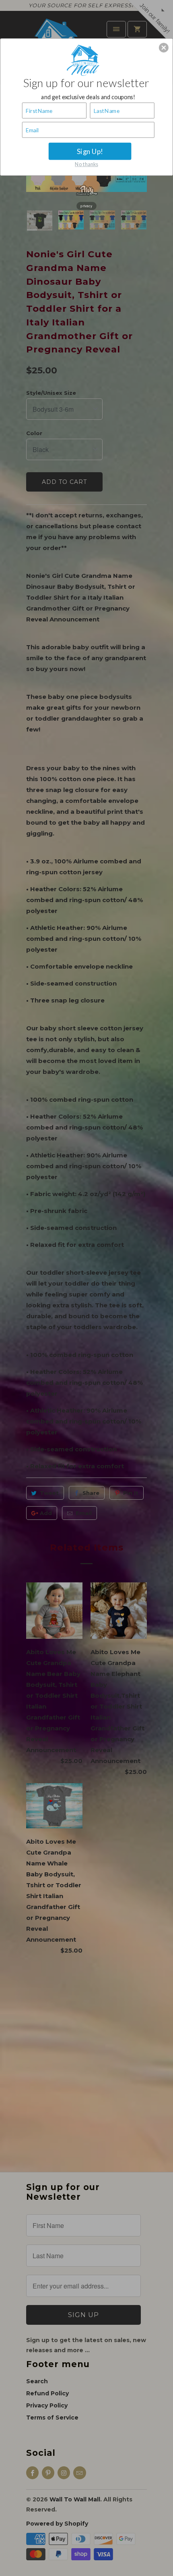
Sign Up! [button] (90, 151)
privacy (86, 206)
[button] (164, 48)
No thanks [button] (86, 164)
